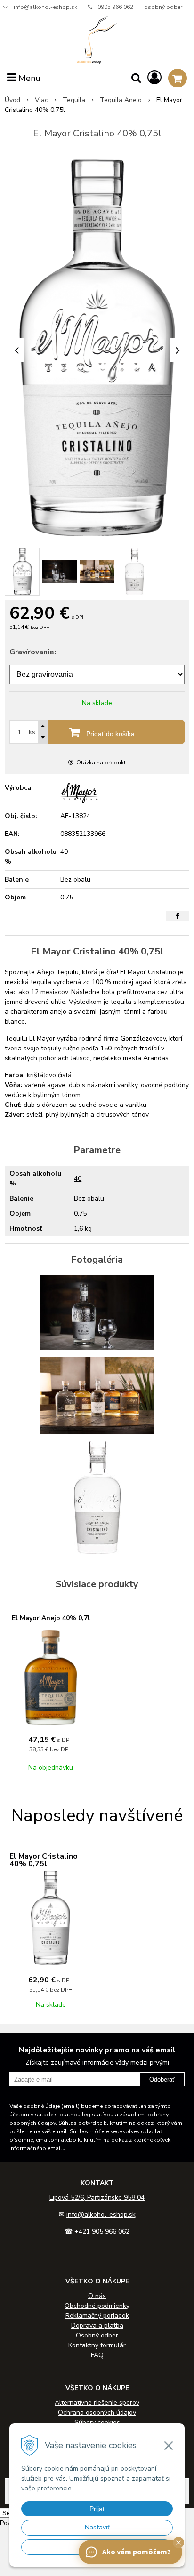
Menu (28, 78)
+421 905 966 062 (102, 2231)
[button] (178, 2543)
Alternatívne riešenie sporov (97, 2403)
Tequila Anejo (121, 100)
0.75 (80, 1213)
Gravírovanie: (33, 652)
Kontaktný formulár (97, 2345)
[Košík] (178, 78)
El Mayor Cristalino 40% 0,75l (44, 1860)
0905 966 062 (115, 7)
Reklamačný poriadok (97, 2316)
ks (32, 732)
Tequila (74, 100)
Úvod (12, 100)
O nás (97, 2296)
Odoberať (162, 2079)
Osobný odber (97, 2335)
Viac (41, 100)
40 (78, 1179)
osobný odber (163, 7)
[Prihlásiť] (154, 78)
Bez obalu (89, 1198)
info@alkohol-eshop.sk (45, 7)
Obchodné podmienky (97, 2306)
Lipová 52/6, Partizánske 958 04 (97, 2198)
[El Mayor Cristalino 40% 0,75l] (97, 348)
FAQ (97, 2355)
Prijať (97, 2509)
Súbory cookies (97, 2422)
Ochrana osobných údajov (97, 2413)
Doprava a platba (97, 2326)
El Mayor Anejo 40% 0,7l (51, 1618)
